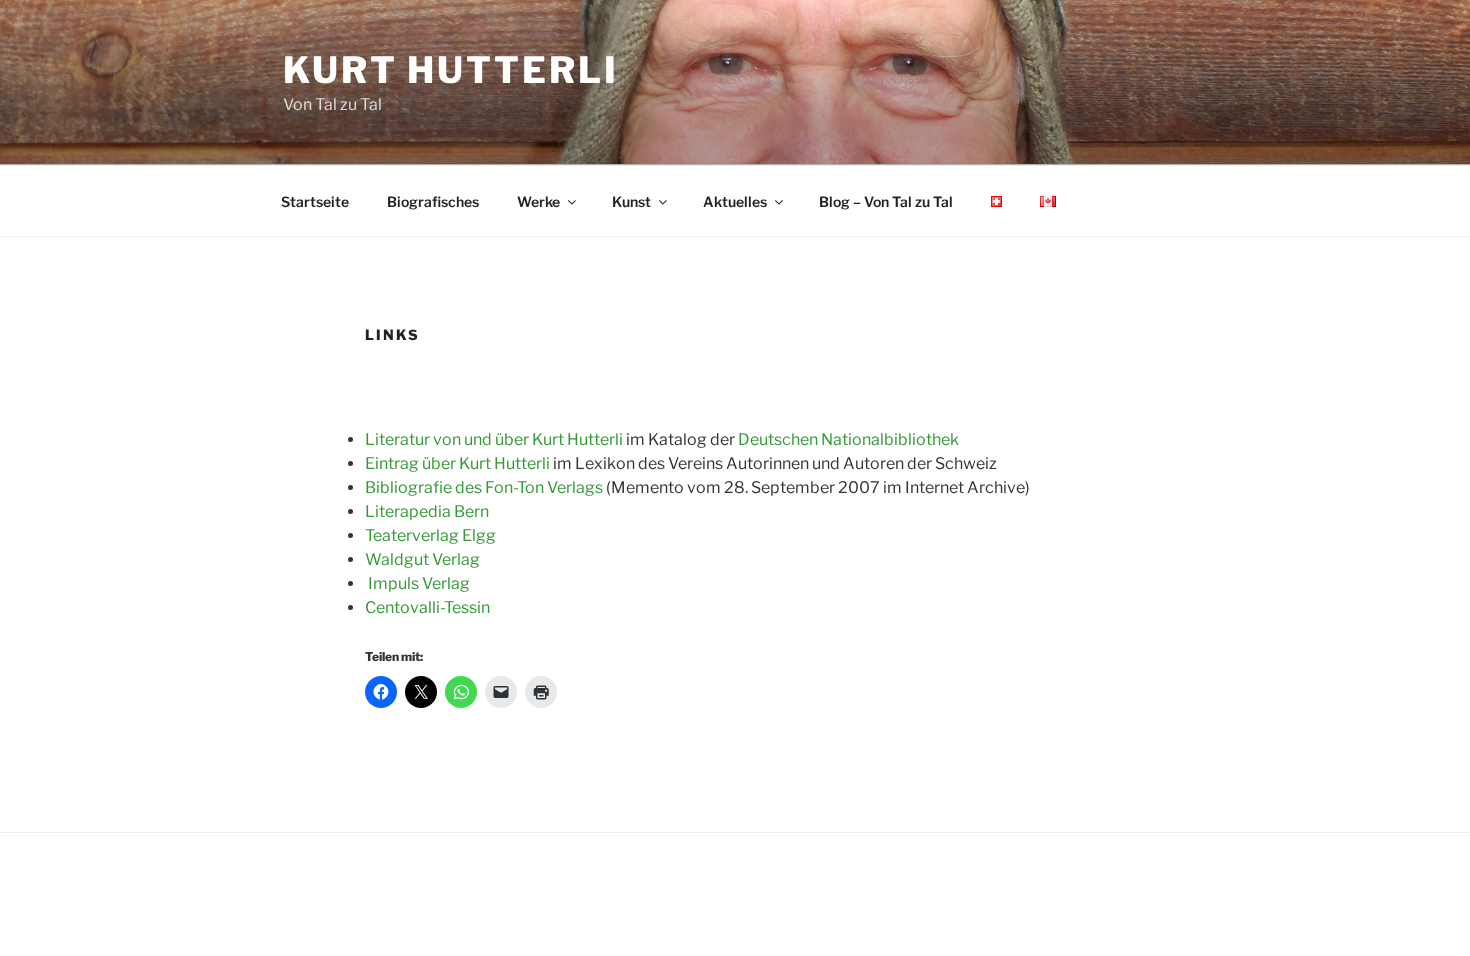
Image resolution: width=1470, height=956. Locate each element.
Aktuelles (735, 201)
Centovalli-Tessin (427, 607)
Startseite (315, 201)
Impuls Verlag (419, 583)
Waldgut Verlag (422, 559)
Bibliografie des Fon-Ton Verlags (484, 487)
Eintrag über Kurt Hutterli (457, 463)
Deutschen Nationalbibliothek (848, 439)
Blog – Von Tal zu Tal (886, 201)
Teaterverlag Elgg (430, 535)
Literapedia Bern (427, 511)
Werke (538, 201)
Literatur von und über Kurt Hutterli (494, 439)
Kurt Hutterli (450, 70)
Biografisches (433, 201)
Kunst (631, 201)
